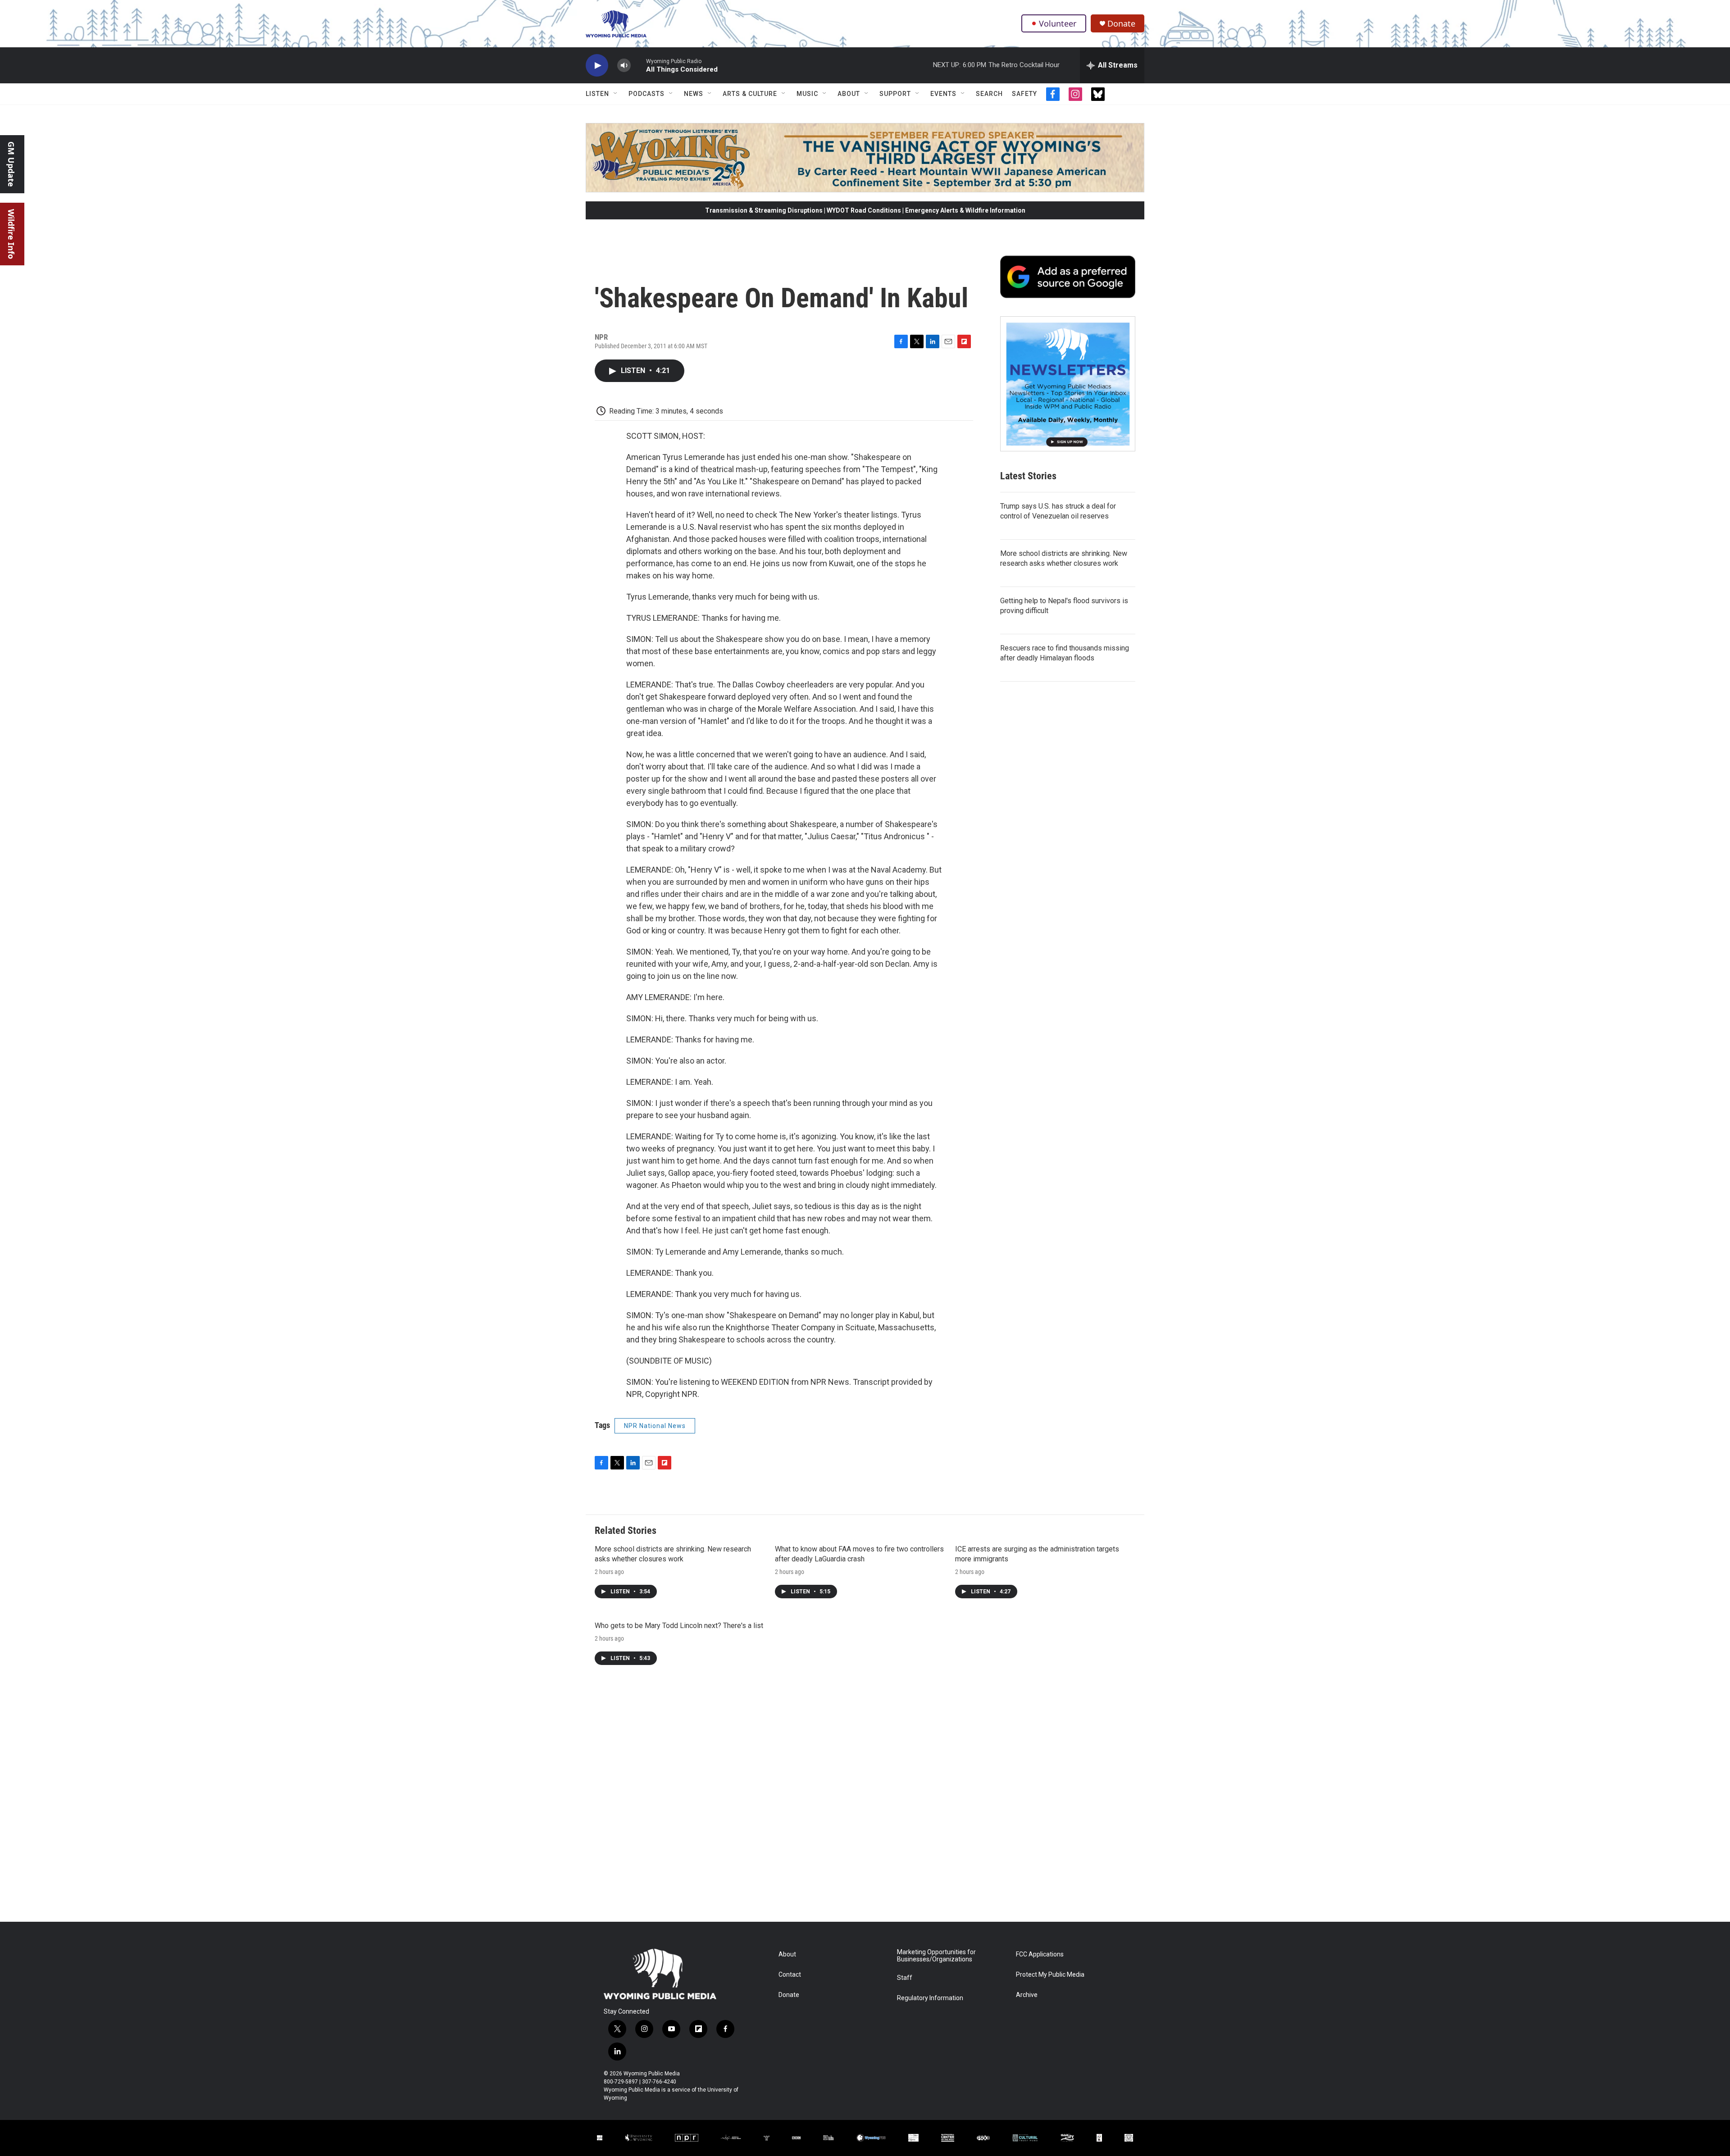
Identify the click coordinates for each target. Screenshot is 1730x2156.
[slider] (638, 65)
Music (807, 94)
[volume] (624, 66)
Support (895, 94)
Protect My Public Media (1050, 1975)
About (849, 94)
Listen (597, 94)
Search (989, 94)
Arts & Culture (750, 94)
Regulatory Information (930, 1998)
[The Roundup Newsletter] (1068, 384)
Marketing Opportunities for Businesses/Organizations (936, 1956)
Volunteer (1058, 23)
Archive (1027, 1995)
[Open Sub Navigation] (616, 94)
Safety (1024, 94)
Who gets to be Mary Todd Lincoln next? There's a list (679, 1626)
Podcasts (646, 94)
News (694, 94)
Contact (790, 1975)
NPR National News (655, 1426)
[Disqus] (865, 1800)
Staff (905, 1978)
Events (943, 94)
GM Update (11, 164)
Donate (1121, 24)
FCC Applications (1040, 1954)
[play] (597, 66)
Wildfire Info (11, 234)
